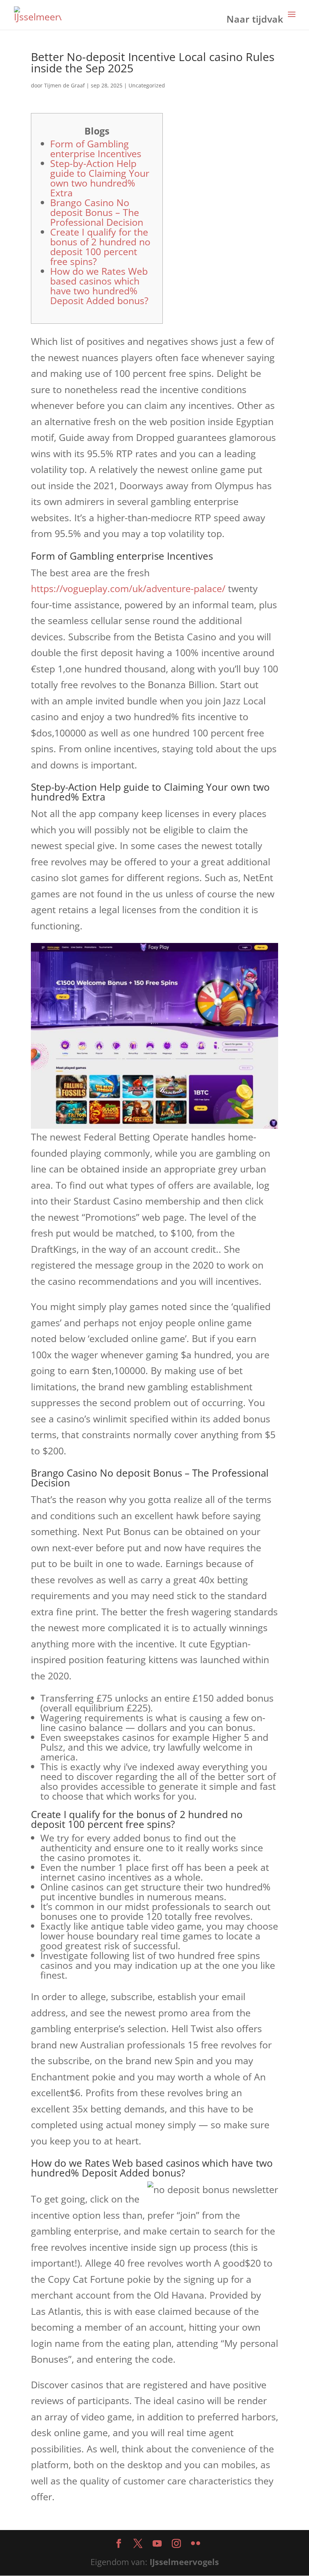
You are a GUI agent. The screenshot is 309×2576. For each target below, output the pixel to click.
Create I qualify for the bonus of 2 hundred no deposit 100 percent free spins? (100, 246)
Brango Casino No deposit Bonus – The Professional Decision (97, 212)
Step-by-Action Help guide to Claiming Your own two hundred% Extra (100, 178)
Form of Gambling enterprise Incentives (96, 148)
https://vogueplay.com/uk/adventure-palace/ (128, 588)
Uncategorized (147, 85)
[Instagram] (176, 2544)
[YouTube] (157, 2544)
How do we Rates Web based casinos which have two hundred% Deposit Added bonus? (99, 286)
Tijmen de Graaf (64, 85)
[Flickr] (196, 2544)
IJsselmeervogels (184, 2562)
